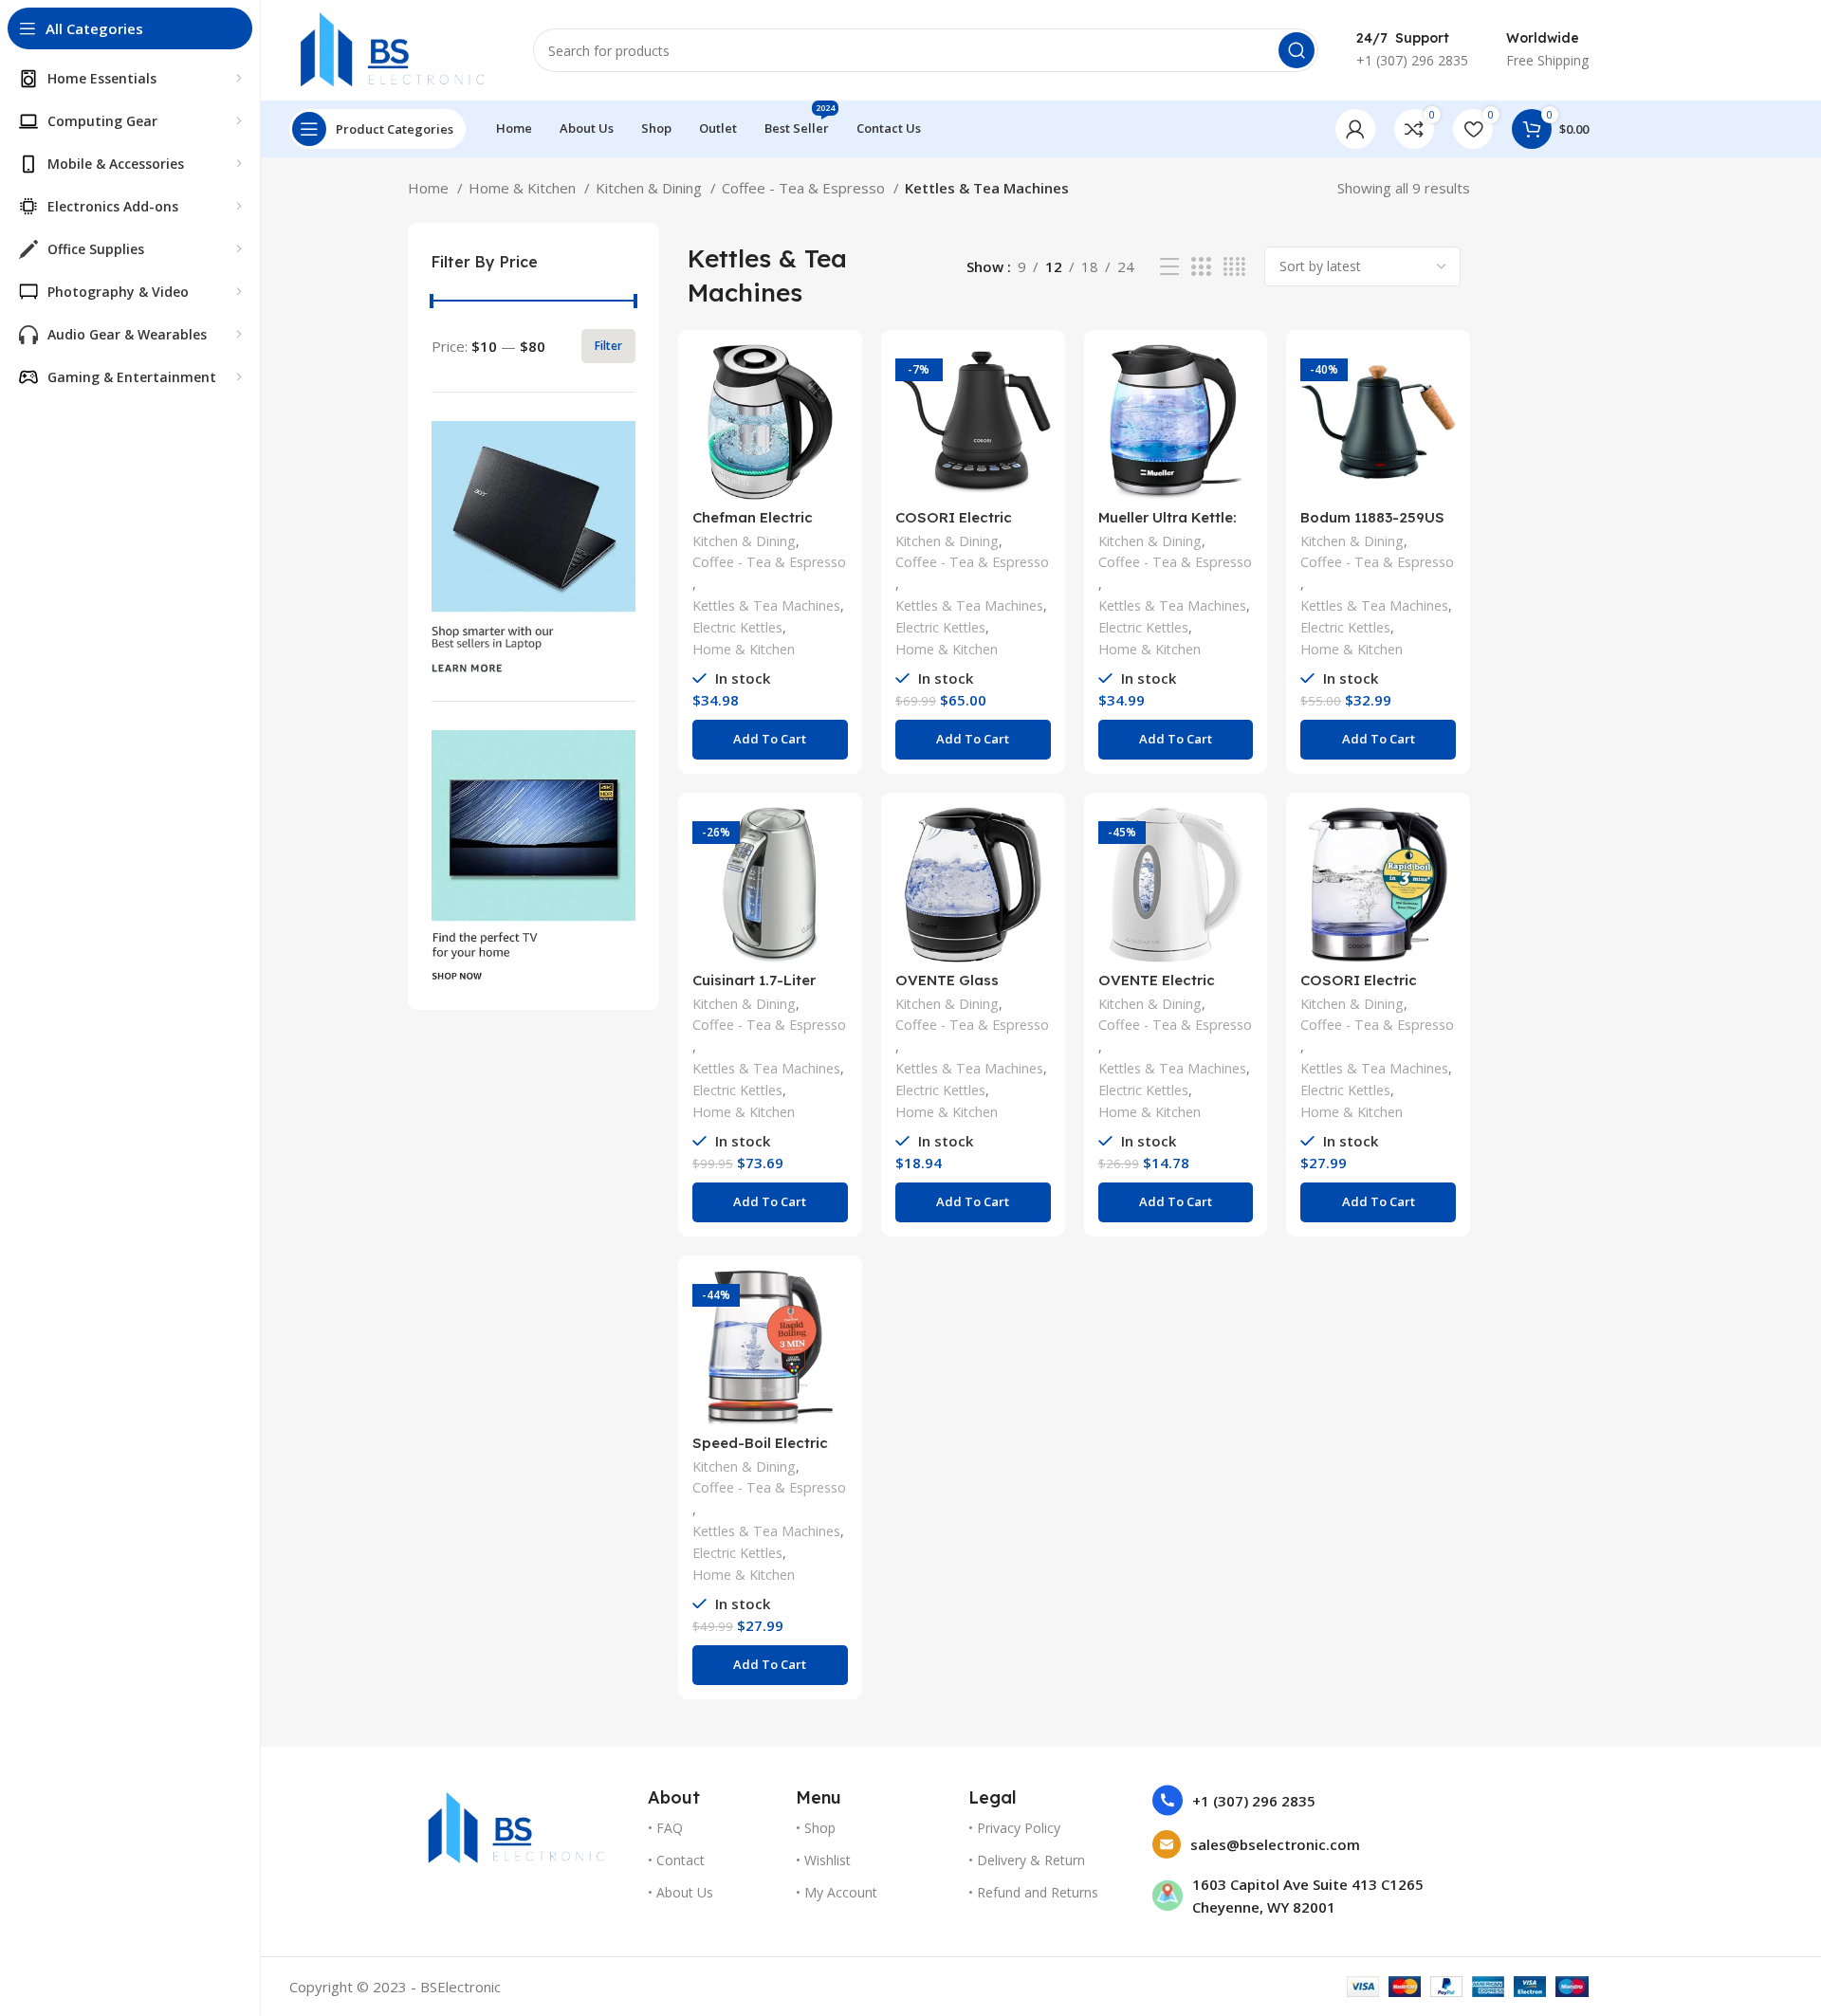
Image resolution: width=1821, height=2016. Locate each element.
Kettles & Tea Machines (766, 605)
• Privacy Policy (1014, 1828)
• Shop (816, 1828)
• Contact (676, 1860)
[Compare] (834, 375)
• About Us (681, 1892)
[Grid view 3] (1201, 267)
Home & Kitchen (524, 188)
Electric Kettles (737, 627)
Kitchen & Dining (651, 188)
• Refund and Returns (1033, 1892)
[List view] (1169, 267)
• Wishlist (823, 1860)
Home (430, 188)
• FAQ (665, 1828)
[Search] (1297, 50)
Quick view (834, 418)
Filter (608, 346)
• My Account (837, 1892)
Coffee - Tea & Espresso (805, 188)
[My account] (1355, 129)
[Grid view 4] (1234, 267)
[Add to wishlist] (834, 460)
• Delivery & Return (1027, 1860)
